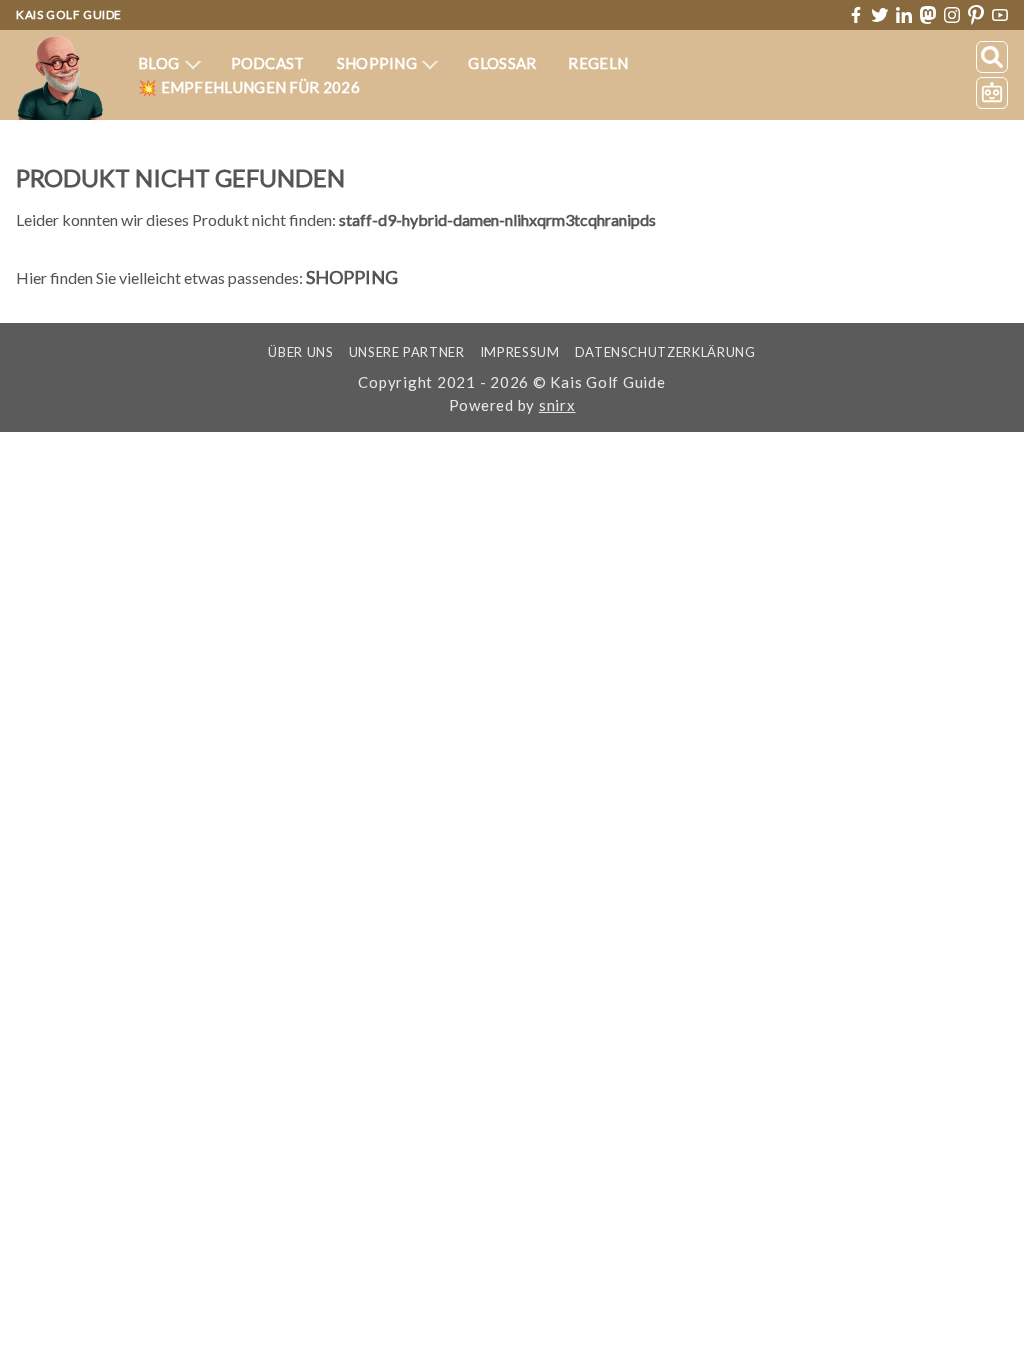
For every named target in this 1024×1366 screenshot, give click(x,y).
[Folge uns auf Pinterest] (976, 15)
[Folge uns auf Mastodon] (928, 14)
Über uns (300, 352)
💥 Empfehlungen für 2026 (249, 87)
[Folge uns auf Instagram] (952, 15)
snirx (557, 405)
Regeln (598, 63)
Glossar (502, 63)
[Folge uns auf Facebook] (856, 15)
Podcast (268, 63)
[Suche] (992, 57)
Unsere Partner (407, 352)
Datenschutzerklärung (665, 352)
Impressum (520, 352)
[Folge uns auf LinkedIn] (904, 15)
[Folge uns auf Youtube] (1000, 15)
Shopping (379, 63)
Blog (160, 63)
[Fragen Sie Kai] (992, 93)
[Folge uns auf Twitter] (880, 15)
